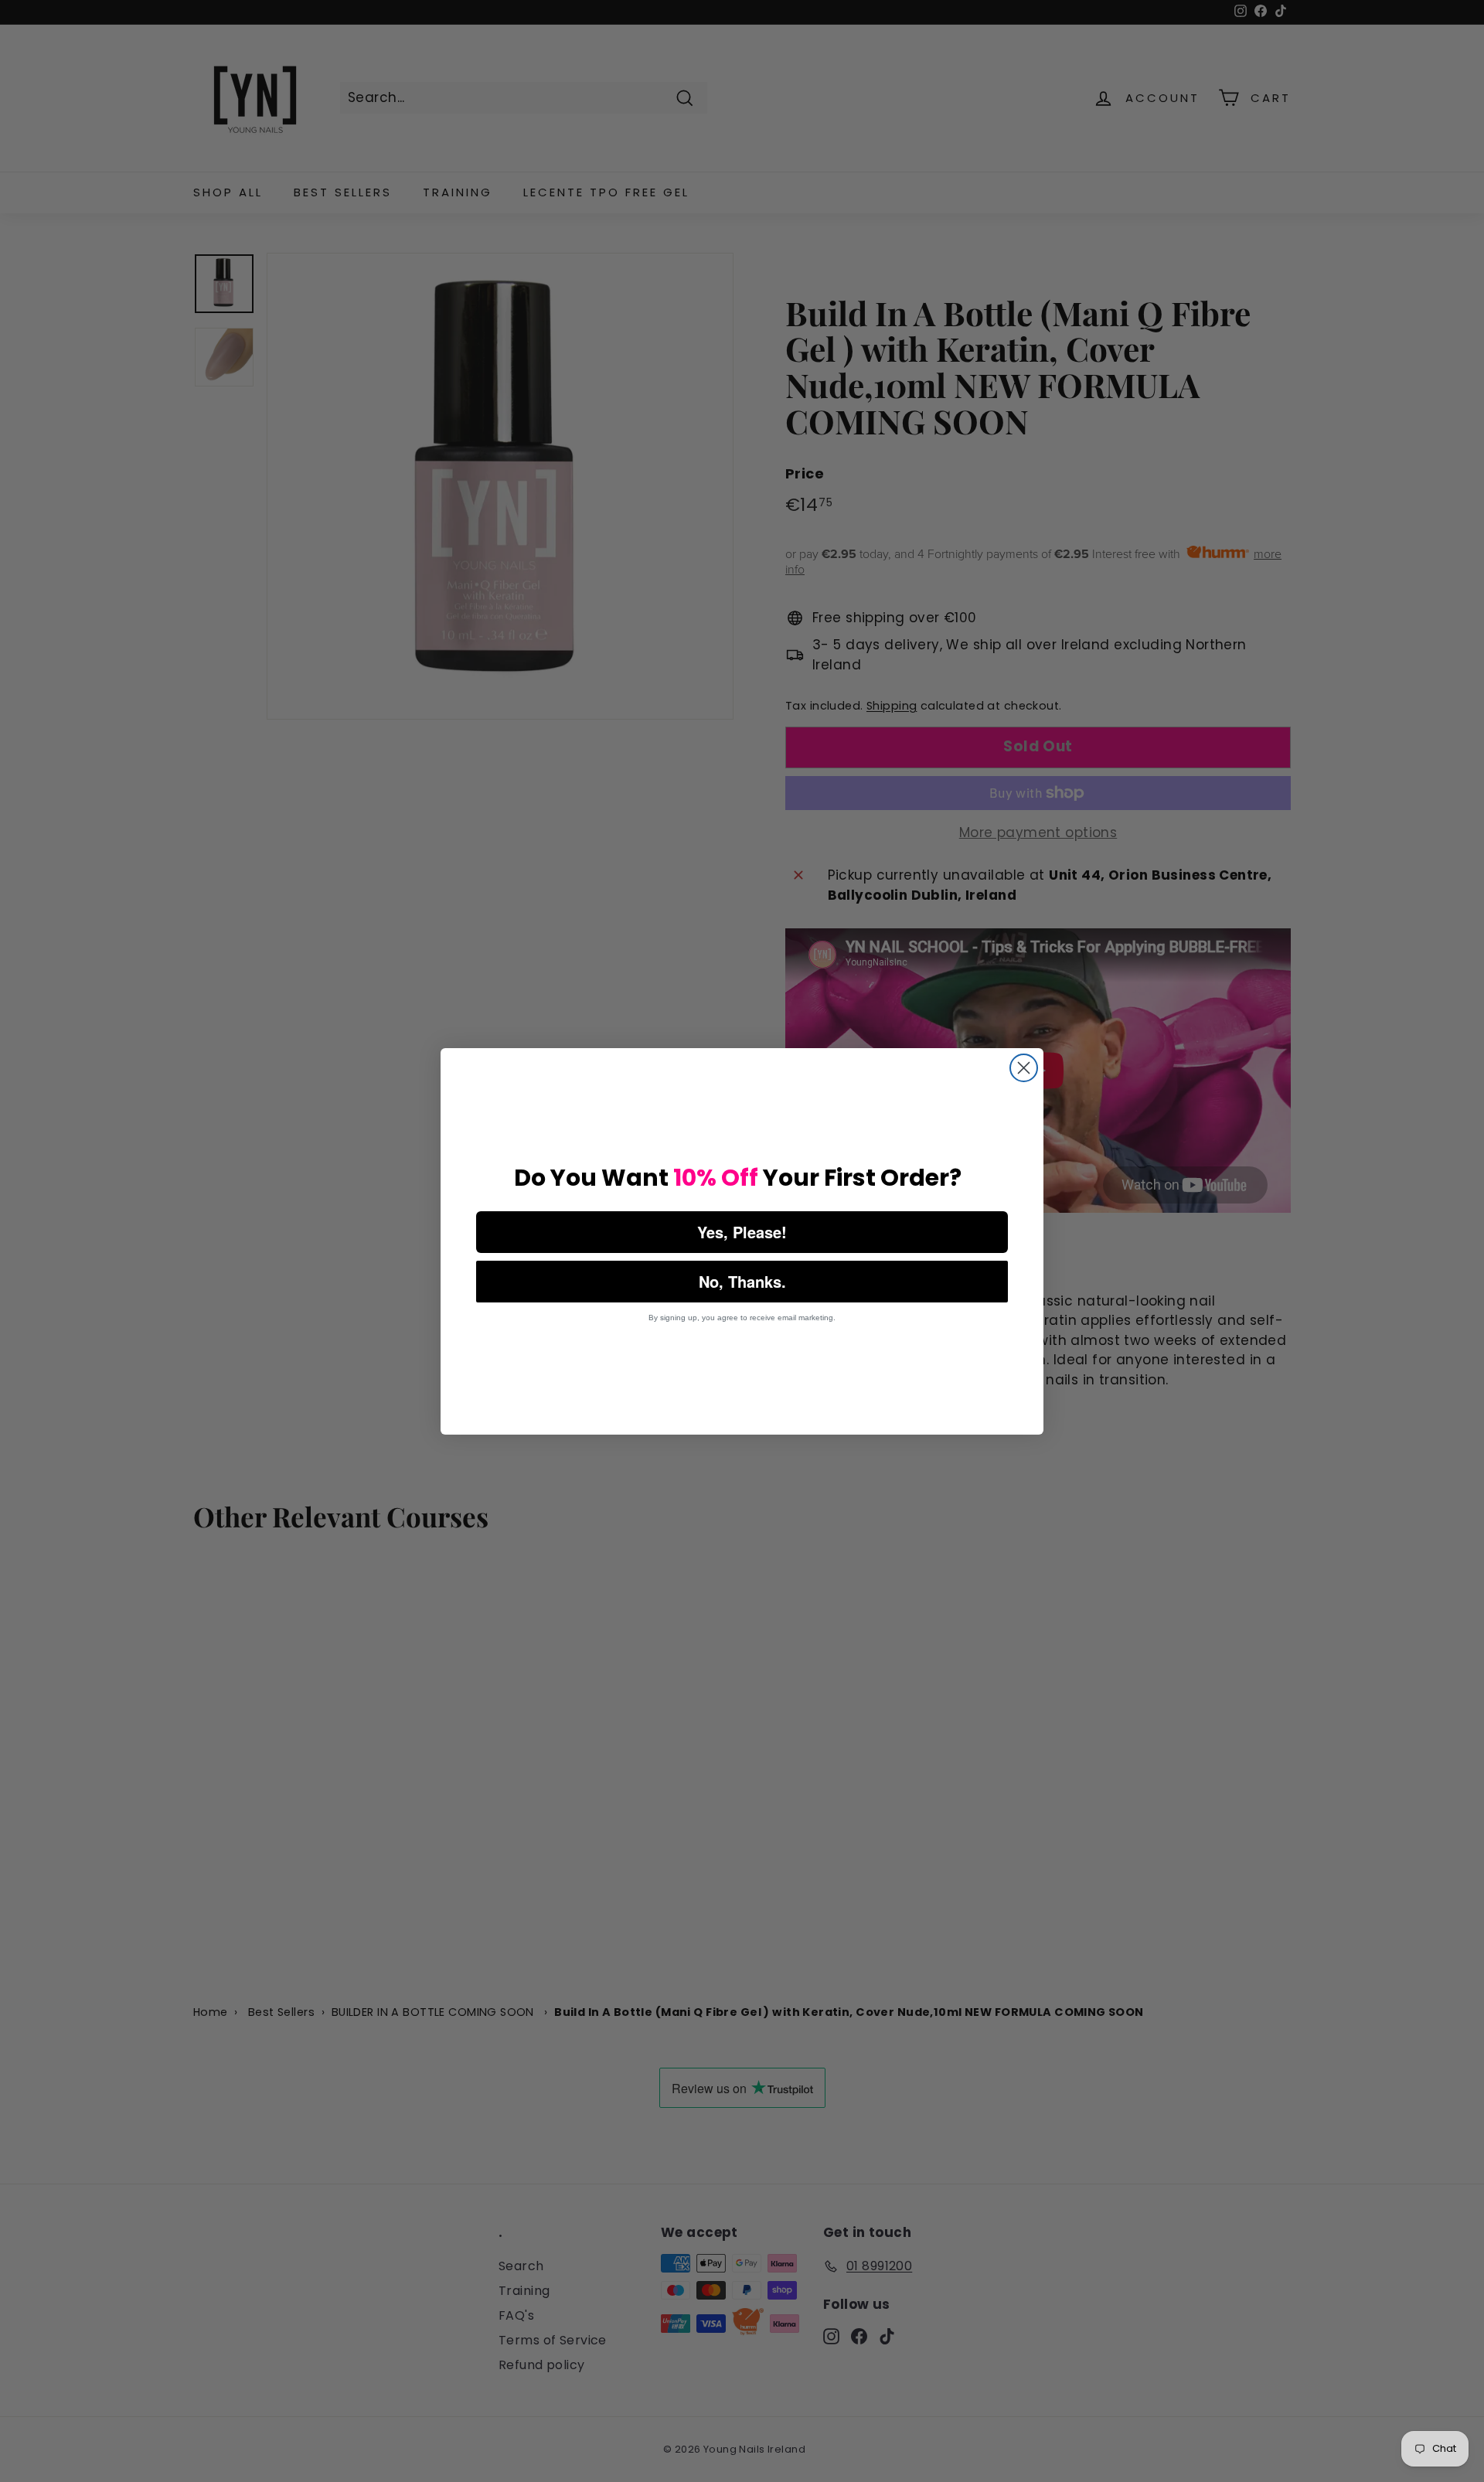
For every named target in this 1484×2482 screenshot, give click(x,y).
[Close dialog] (1024, 1068)
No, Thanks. (742, 1281)
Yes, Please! (742, 1232)
